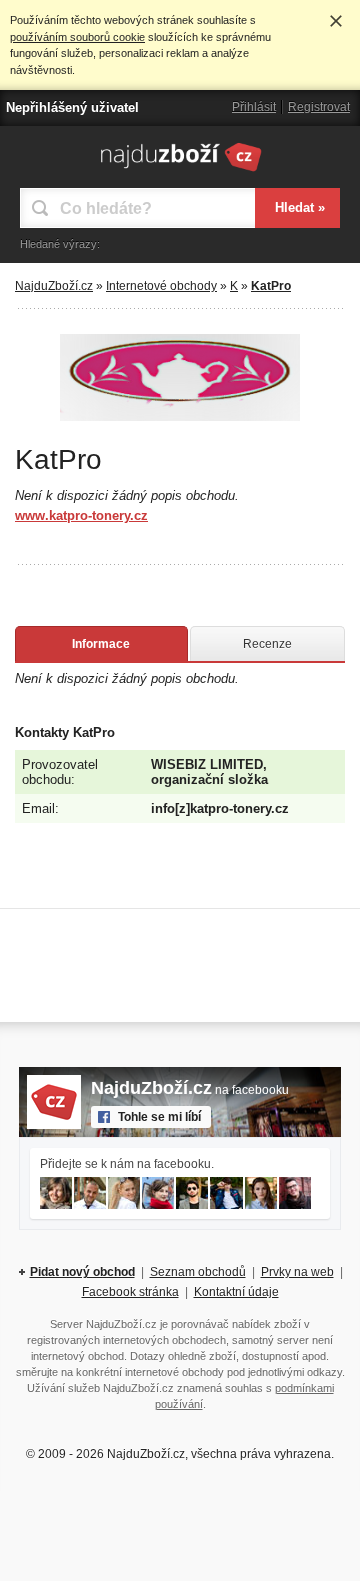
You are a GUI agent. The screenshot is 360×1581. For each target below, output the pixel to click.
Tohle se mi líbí (159, 1117)
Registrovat (319, 107)
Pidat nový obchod (82, 1272)
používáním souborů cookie (77, 37)
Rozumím (336, 21)
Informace (101, 644)
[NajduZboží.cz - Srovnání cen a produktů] (180, 171)
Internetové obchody (161, 286)
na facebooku (190, 1090)
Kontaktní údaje (236, 1292)
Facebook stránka (130, 1292)
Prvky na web (297, 1272)
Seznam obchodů (198, 1272)
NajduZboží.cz (54, 286)
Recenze (267, 644)
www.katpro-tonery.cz (81, 515)
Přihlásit (254, 107)
